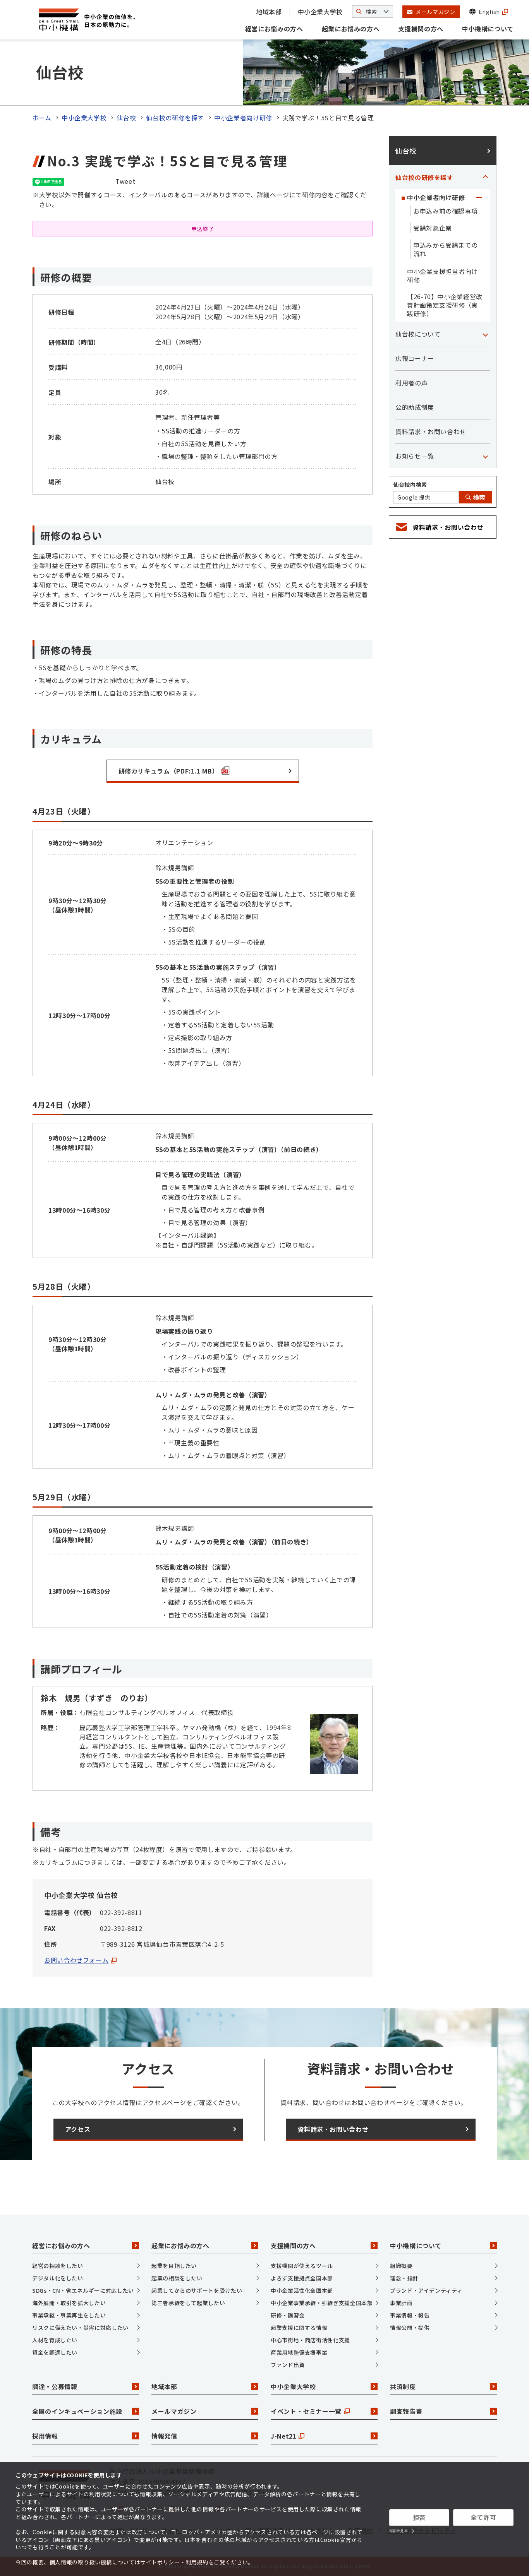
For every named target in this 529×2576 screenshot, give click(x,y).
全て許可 (483, 2517)
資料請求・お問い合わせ (431, 431)
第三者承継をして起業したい (188, 2303)
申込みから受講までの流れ (445, 249)
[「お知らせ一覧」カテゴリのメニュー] (485, 456)
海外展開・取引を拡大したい (69, 2303)
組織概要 (401, 2266)
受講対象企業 (433, 228)
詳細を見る (398, 2531)
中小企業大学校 (320, 12)
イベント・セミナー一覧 (306, 2411)
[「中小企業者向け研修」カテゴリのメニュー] (479, 197)
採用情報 (45, 2436)
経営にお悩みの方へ (274, 29)
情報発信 (164, 2436)
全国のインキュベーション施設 (77, 2411)
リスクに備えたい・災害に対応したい (80, 2328)
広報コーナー (415, 358)
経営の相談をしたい (58, 2266)
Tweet (125, 181)
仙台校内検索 (410, 484)
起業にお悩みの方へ (351, 29)
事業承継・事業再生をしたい (69, 2315)
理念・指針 (404, 2278)
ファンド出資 (288, 2365)
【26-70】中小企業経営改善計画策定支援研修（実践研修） (445, 305)
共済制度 (403, 2386)
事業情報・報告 (410, 2315)
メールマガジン (174, 2411)
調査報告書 (406, 2411)
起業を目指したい (174, 2266)
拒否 (419, 2517)
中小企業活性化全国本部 (302, 2290)
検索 (478, 497)
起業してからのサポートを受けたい (197, 2290)
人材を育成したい (55, 2340)
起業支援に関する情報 (299, 2328)
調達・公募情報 (55, 2386)
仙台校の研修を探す (175, 118)
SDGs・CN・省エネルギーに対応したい (83, 2290)
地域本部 (269, 12)
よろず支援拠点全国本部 (302, 2278)
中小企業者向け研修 (243, 118)
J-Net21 (283, 2436)
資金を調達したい (55, 2352)
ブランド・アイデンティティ (426, 2290)
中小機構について (488, 29)
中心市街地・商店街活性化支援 (310, 2340)
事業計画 (401, 2303)
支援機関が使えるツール (302, 2266)
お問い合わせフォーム (76, 1960)
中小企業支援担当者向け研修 (442, 276)
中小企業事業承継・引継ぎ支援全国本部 (322, 2303)
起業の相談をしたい (177, 2278)
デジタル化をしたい (58, 2278)
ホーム (42, 118)
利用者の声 (411, 383)
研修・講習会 (288, 2315)
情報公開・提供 (410, 2328)
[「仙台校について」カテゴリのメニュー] (485, 334)
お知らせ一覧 (415, 456)
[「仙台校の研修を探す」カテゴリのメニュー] (485, 177)
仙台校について (418, 334)
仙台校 (126, 118)
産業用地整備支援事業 (299, 2352)
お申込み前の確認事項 (445, 211)
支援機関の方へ (421, 29)
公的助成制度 (415, 407)
